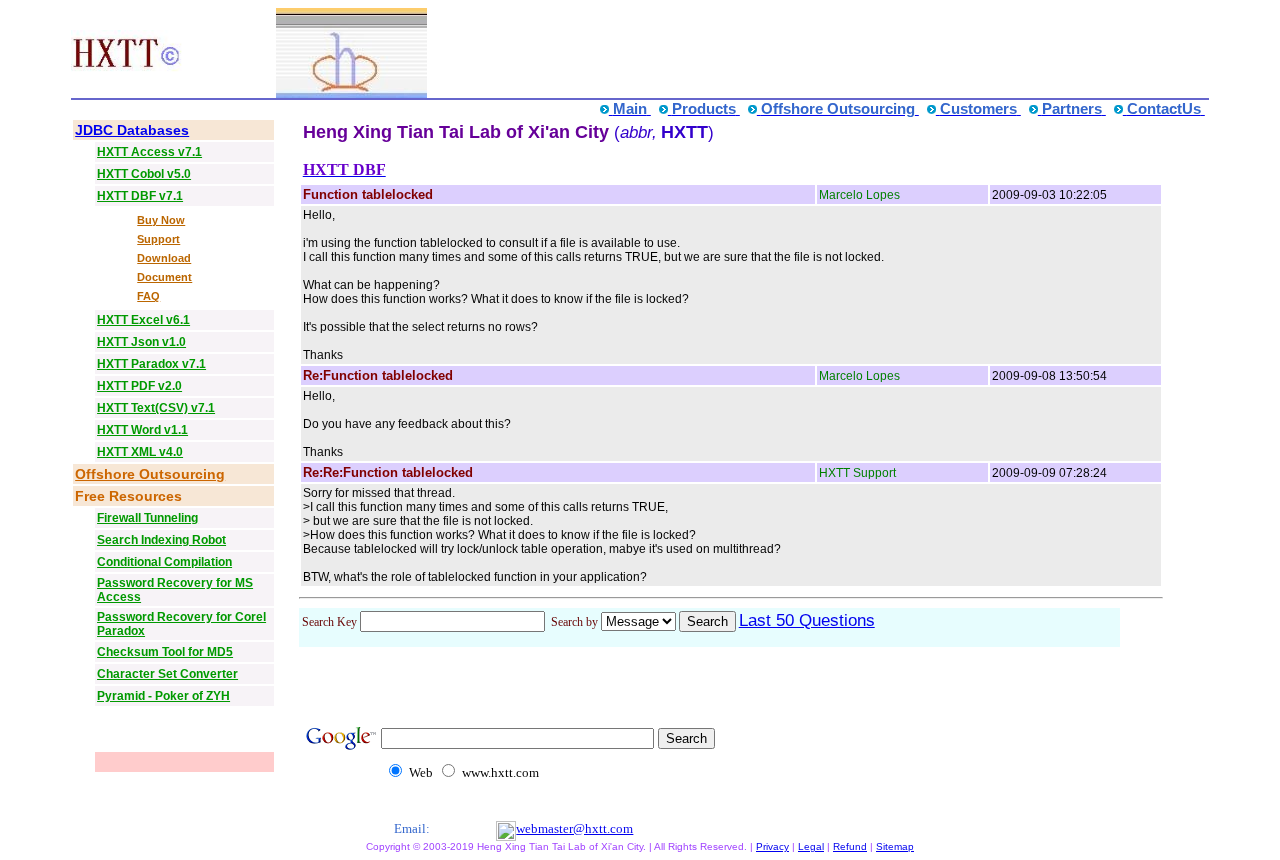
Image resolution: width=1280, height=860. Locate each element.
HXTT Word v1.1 (142, 430)
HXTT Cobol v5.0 (144, 174)
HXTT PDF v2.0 (139, 386)
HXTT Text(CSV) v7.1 (156, 408)
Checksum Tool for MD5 (165, 652)
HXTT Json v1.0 (141, 342)
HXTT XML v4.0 (140, 452)
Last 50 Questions (807, 620)
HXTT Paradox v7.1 (151, 364)
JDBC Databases (132, 130)
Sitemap (895, 846)
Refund (850, 846)
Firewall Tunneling (147, 518)
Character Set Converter (167, 674)
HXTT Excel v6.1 (143, 320)
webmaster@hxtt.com (574, 828)
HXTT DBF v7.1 (140, 196)
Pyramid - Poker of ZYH (163, 696)
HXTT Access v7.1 (149, 152)
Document (164, 277)
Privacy (772, 846)
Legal (811, 846)
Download (164, 258)
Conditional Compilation (164, 562)
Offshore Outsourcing (150, 474)
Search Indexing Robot (161, 540)
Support (158, 239)
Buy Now (161, 220)
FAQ (148, 296)
